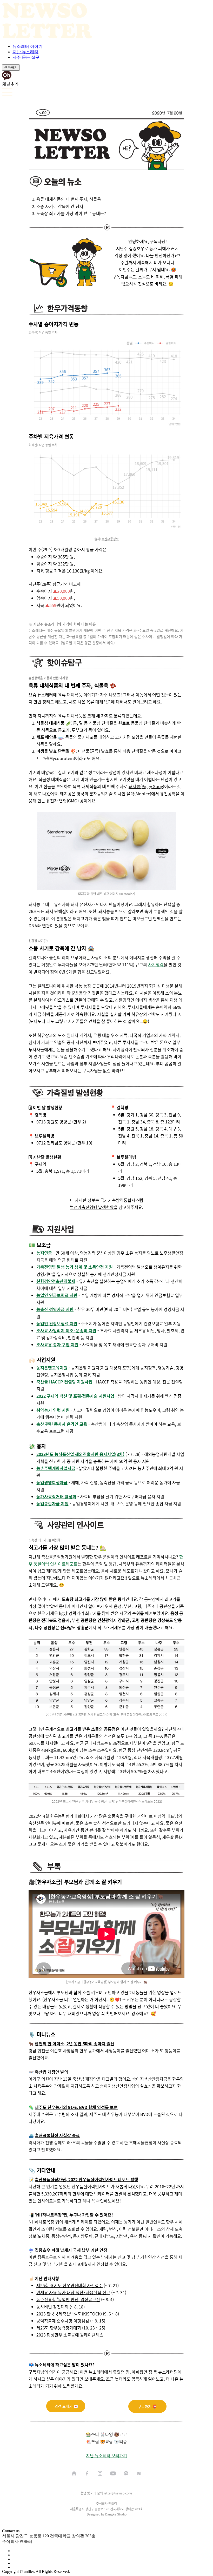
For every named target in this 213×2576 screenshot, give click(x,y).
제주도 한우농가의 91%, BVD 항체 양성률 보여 (76, 2107)
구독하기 (11, 67)
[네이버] (139, 2473)
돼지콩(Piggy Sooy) (146, 786)
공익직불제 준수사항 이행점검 (63, 2321)
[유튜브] (113, 2473)
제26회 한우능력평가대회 (59, 2328)
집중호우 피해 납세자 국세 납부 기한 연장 (71, 2250)
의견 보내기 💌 (66, 2406)
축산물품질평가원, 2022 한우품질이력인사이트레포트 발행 (86, 2179)
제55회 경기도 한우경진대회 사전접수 (69, 2285)
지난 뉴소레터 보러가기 (106, 2455)
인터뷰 (51, 1823)
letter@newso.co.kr (118, 2493)
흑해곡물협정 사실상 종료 (57, 2135)
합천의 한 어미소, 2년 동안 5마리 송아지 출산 (75, 2044)
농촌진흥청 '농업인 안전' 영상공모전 (68, 2299)
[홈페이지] (74, 2473)
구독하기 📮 (147, 2406)
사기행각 (156, 964)
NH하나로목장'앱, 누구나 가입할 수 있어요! (75, 2215)
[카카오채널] (126, 2473)
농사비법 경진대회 (52, 2307)
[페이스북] (87, 2473)
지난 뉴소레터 (25, 52)
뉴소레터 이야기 (28, 46)
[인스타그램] (100, 2473)
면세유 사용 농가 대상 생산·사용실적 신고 (73, 2292)
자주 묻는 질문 (26, 57)
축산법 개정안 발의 (51, 2072)
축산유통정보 (110, 539)
